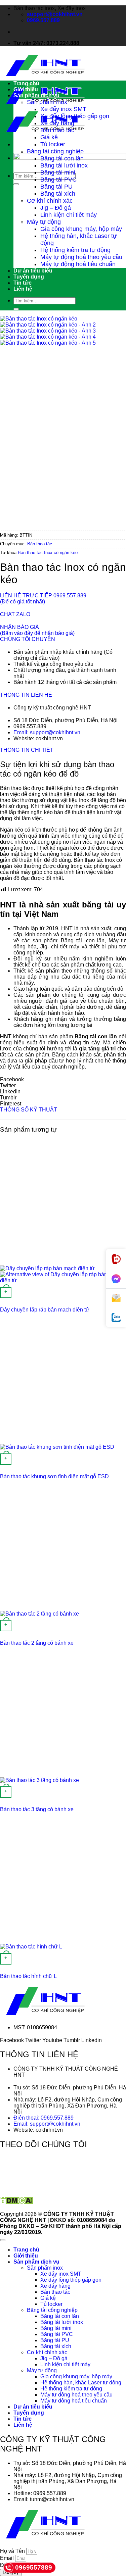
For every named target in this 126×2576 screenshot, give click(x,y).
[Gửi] (16, 184)
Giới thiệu (26, 89)
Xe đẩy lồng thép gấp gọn (75, 116)
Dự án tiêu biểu (33, 271)
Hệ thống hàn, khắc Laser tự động (81, 2383)
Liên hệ (23, 289)
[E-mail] (116, 1298)
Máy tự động (44, 222)
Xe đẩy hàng (57, 123)
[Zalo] (116, 1318)
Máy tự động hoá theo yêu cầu (81, 257)
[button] (63, 1080)
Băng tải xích (58, 194)
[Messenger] (116, 1279)
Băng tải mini (58, 172)
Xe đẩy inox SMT (63, 109)
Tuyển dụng (29, 277)
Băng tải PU (56, 187)
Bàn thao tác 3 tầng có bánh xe (37, 1809)
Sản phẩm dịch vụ (36, 95)
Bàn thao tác (57, 130)
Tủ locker (53, 144)
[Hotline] (116, 1259)
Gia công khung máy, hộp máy (81, 229)
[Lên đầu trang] (3, 2240)
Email (8, 2558)
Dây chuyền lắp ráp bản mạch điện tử (45, 1310)
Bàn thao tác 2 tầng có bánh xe (37, 1643)
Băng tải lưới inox (64, 165)
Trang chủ (26, 83)
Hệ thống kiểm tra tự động (75, 250)
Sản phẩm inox (47, 102)
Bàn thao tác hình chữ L (28, 1976)
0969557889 (34, 2567)
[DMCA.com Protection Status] (17, 2203)
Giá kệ (49, 137)
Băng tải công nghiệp (55, 151)
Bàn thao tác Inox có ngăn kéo (48, 553)
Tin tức (23, 283)
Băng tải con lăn (62, 158)
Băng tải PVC (58, 180)
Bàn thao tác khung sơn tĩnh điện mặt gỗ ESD (54, 1476)
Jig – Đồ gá (56, 208)
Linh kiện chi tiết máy (69, 215)
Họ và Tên (13, 2551)
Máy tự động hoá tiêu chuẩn (78, 264)
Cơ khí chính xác (50, 201)
